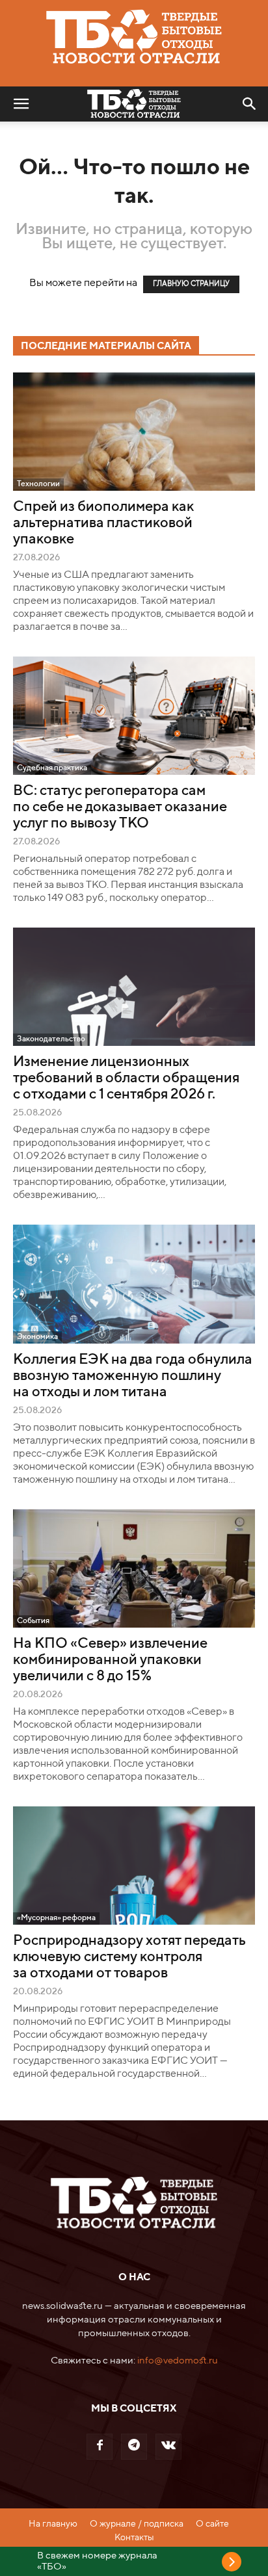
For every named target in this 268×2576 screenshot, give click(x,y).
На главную (53, 2524)
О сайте (212, 2524)
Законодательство (51, 1039)
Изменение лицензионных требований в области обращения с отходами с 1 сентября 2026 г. (126, 1078)
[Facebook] (100, 2447)
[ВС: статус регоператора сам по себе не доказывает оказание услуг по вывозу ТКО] (134, 716)
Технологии (38, 484)
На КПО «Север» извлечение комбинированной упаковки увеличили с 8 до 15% (110, 1660)
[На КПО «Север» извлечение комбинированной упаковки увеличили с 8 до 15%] (134, 1568)
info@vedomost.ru (178, 2361)
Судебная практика (52, 768)
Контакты (134, 2538)
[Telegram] (134, 2447)
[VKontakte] (168, 2447)
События (33, 1621)
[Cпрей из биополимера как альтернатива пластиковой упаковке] (134, 432)
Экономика (37, 1337)
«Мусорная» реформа (56, 1918)
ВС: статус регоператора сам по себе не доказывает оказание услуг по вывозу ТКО (120, 807)
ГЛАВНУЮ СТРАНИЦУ (191, 284)
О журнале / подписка (137, 2524)
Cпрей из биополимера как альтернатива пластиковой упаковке (103, 523)
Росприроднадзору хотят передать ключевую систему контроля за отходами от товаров (129, 1957)
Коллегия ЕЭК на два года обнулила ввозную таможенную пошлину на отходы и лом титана (133, 1376)
